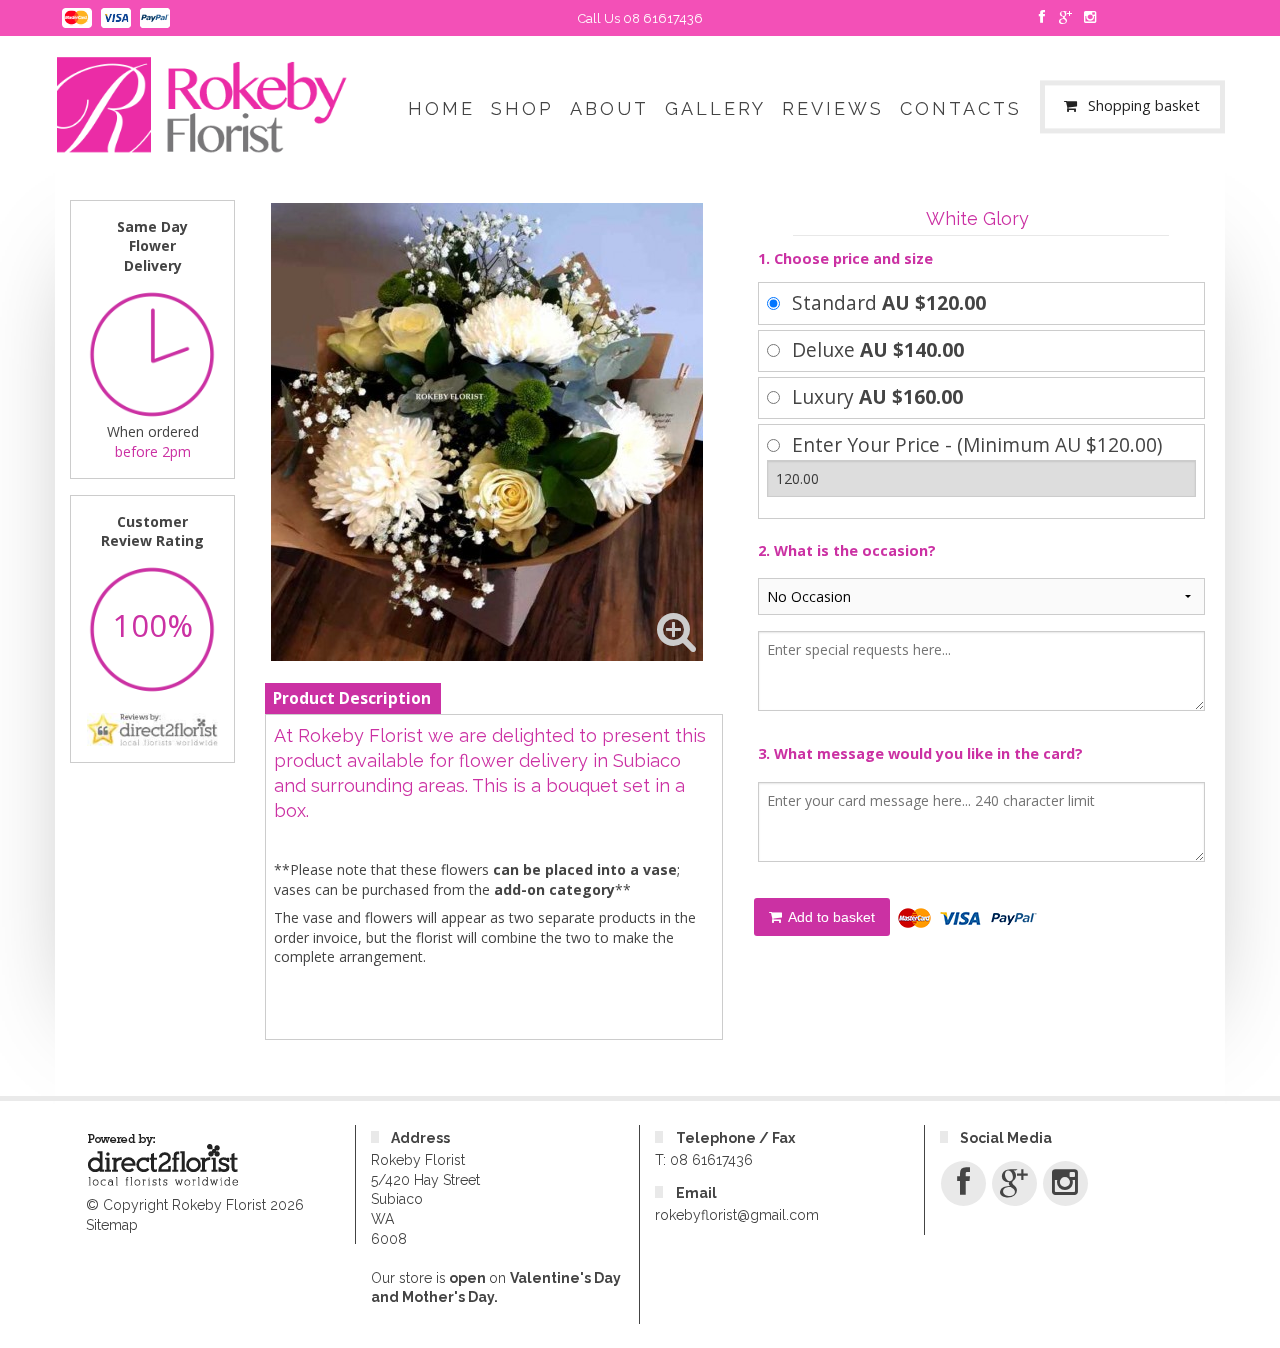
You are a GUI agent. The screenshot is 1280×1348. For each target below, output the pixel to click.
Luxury (877, 396)
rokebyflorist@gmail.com (737, 1215)
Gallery (715, 108)
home (441, 108)
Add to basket (830, 917)
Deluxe (878, 349)
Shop (522, 108)
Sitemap (112, 1225)
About (609, 108)
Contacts (961, 108)
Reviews (833, 108)
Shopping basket (1144, 106)
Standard (889, 302)
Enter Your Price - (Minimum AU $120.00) (977, 444)
